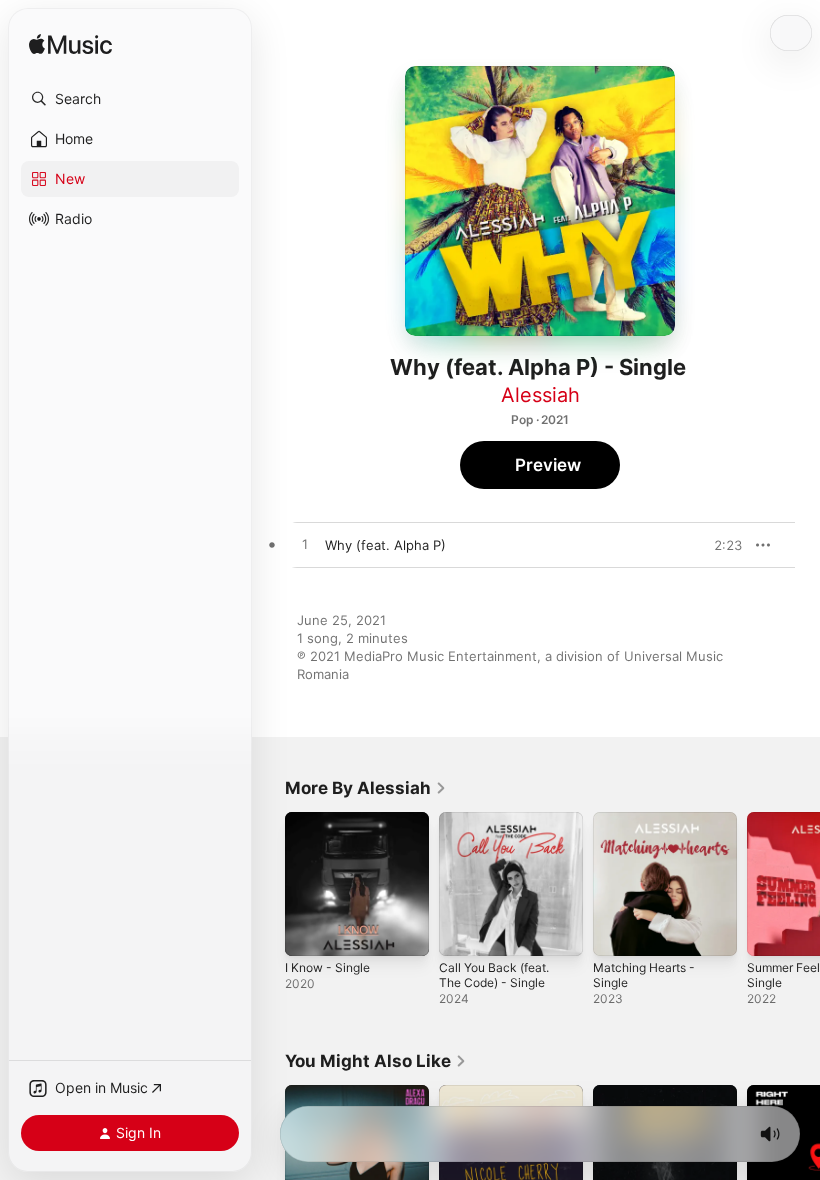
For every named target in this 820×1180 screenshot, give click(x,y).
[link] (366, 788)
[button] (130, 99)
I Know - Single (327, 967)
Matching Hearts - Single (644, 975)
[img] (70, 45)
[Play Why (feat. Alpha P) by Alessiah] (305, 545)
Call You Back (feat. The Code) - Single (494, 975)
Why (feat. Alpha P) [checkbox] (385, 545)
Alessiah (540, 395)
